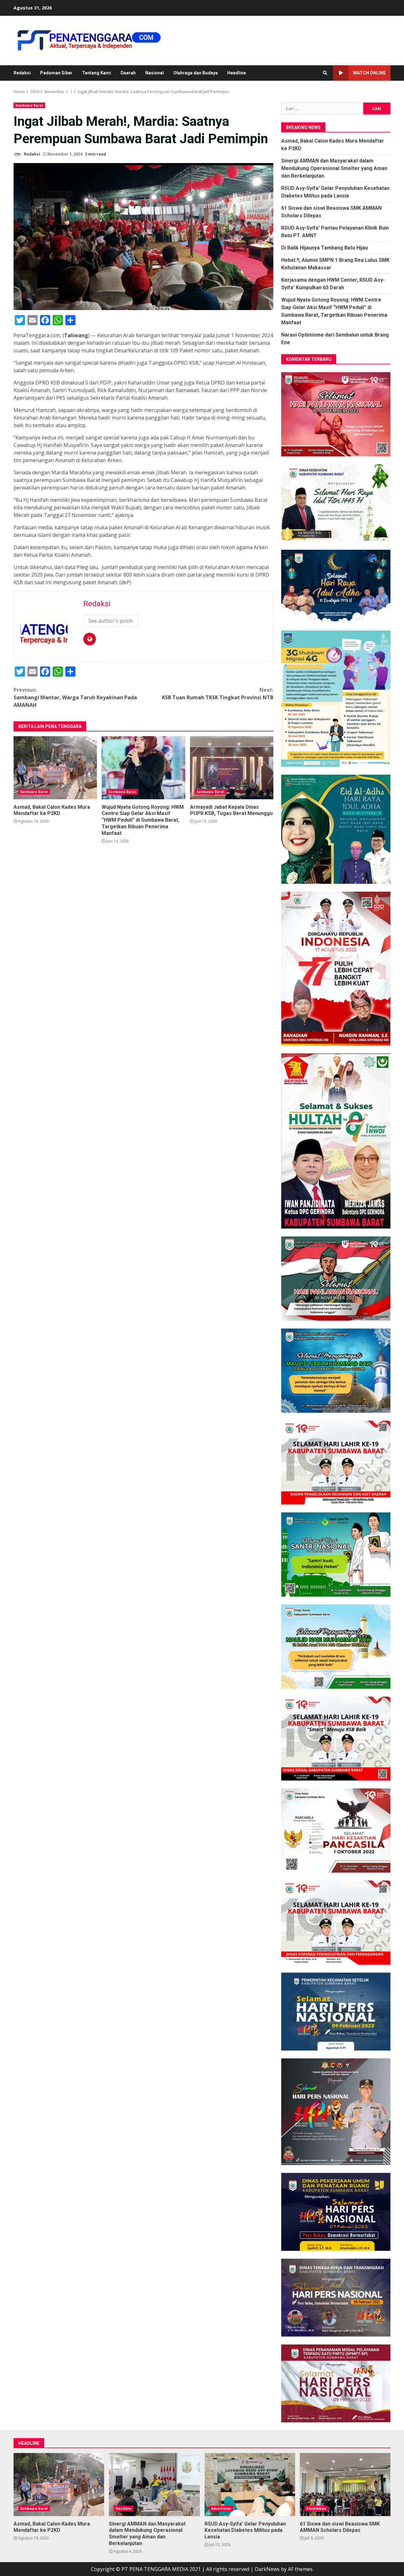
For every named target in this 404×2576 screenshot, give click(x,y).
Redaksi (22, 73)
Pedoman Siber (56, 73)
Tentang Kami (97, 73)
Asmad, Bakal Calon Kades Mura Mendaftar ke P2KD (55, 768)
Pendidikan (316, 2509)
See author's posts (111, 621)
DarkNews (267, 2569)
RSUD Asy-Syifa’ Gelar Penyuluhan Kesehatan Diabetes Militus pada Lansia (250, 2485)
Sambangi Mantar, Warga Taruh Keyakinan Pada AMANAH (75, 697)
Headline (237, 73)
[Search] (325, 73)
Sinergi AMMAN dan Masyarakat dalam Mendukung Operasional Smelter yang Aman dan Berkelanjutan (334, 168)
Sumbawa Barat (29, 105)
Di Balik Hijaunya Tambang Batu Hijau (325, 248)
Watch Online (369, 73)
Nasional (154, 73)
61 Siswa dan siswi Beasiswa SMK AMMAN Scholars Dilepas (345, 2485)
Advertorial (221, 2509)
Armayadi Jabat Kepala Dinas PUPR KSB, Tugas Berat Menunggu (232, 768)
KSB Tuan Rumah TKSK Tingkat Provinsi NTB (218, 694)
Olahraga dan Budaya (196, 73)
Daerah (128, 73)
